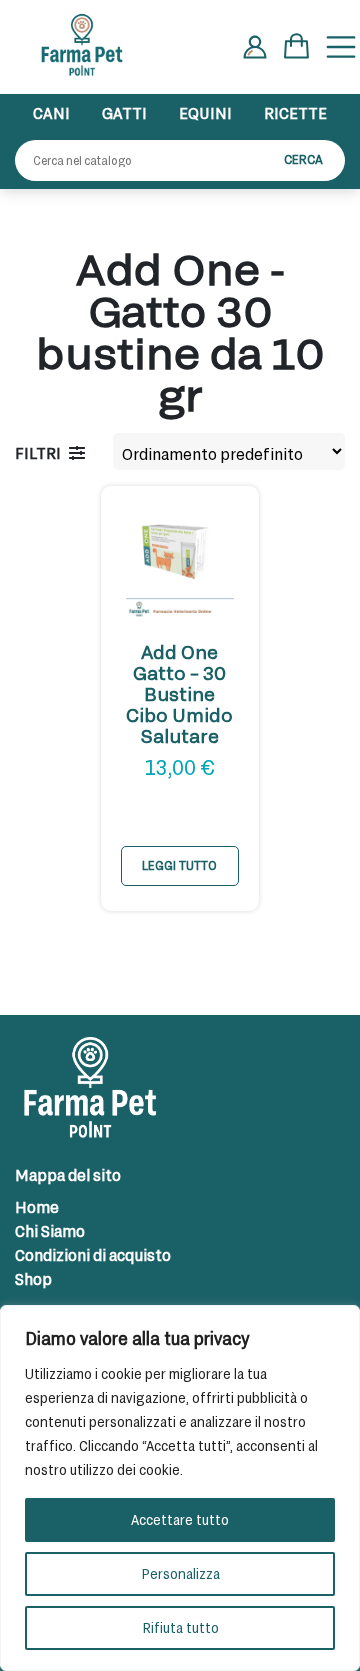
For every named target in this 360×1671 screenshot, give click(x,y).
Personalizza (180, 1573)
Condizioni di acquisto (93, 1254)
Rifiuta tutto (180, 1627)
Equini (205, 112)
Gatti (124, 112)
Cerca (303, 159)
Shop (33, 1278)
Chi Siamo (50, 1230)
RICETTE (295, 112)
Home (37, 1206)
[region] (180, 1488)
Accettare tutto (180, 1519)
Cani (51, 112)
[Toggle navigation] (341, 47)
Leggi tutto (179, 865)
